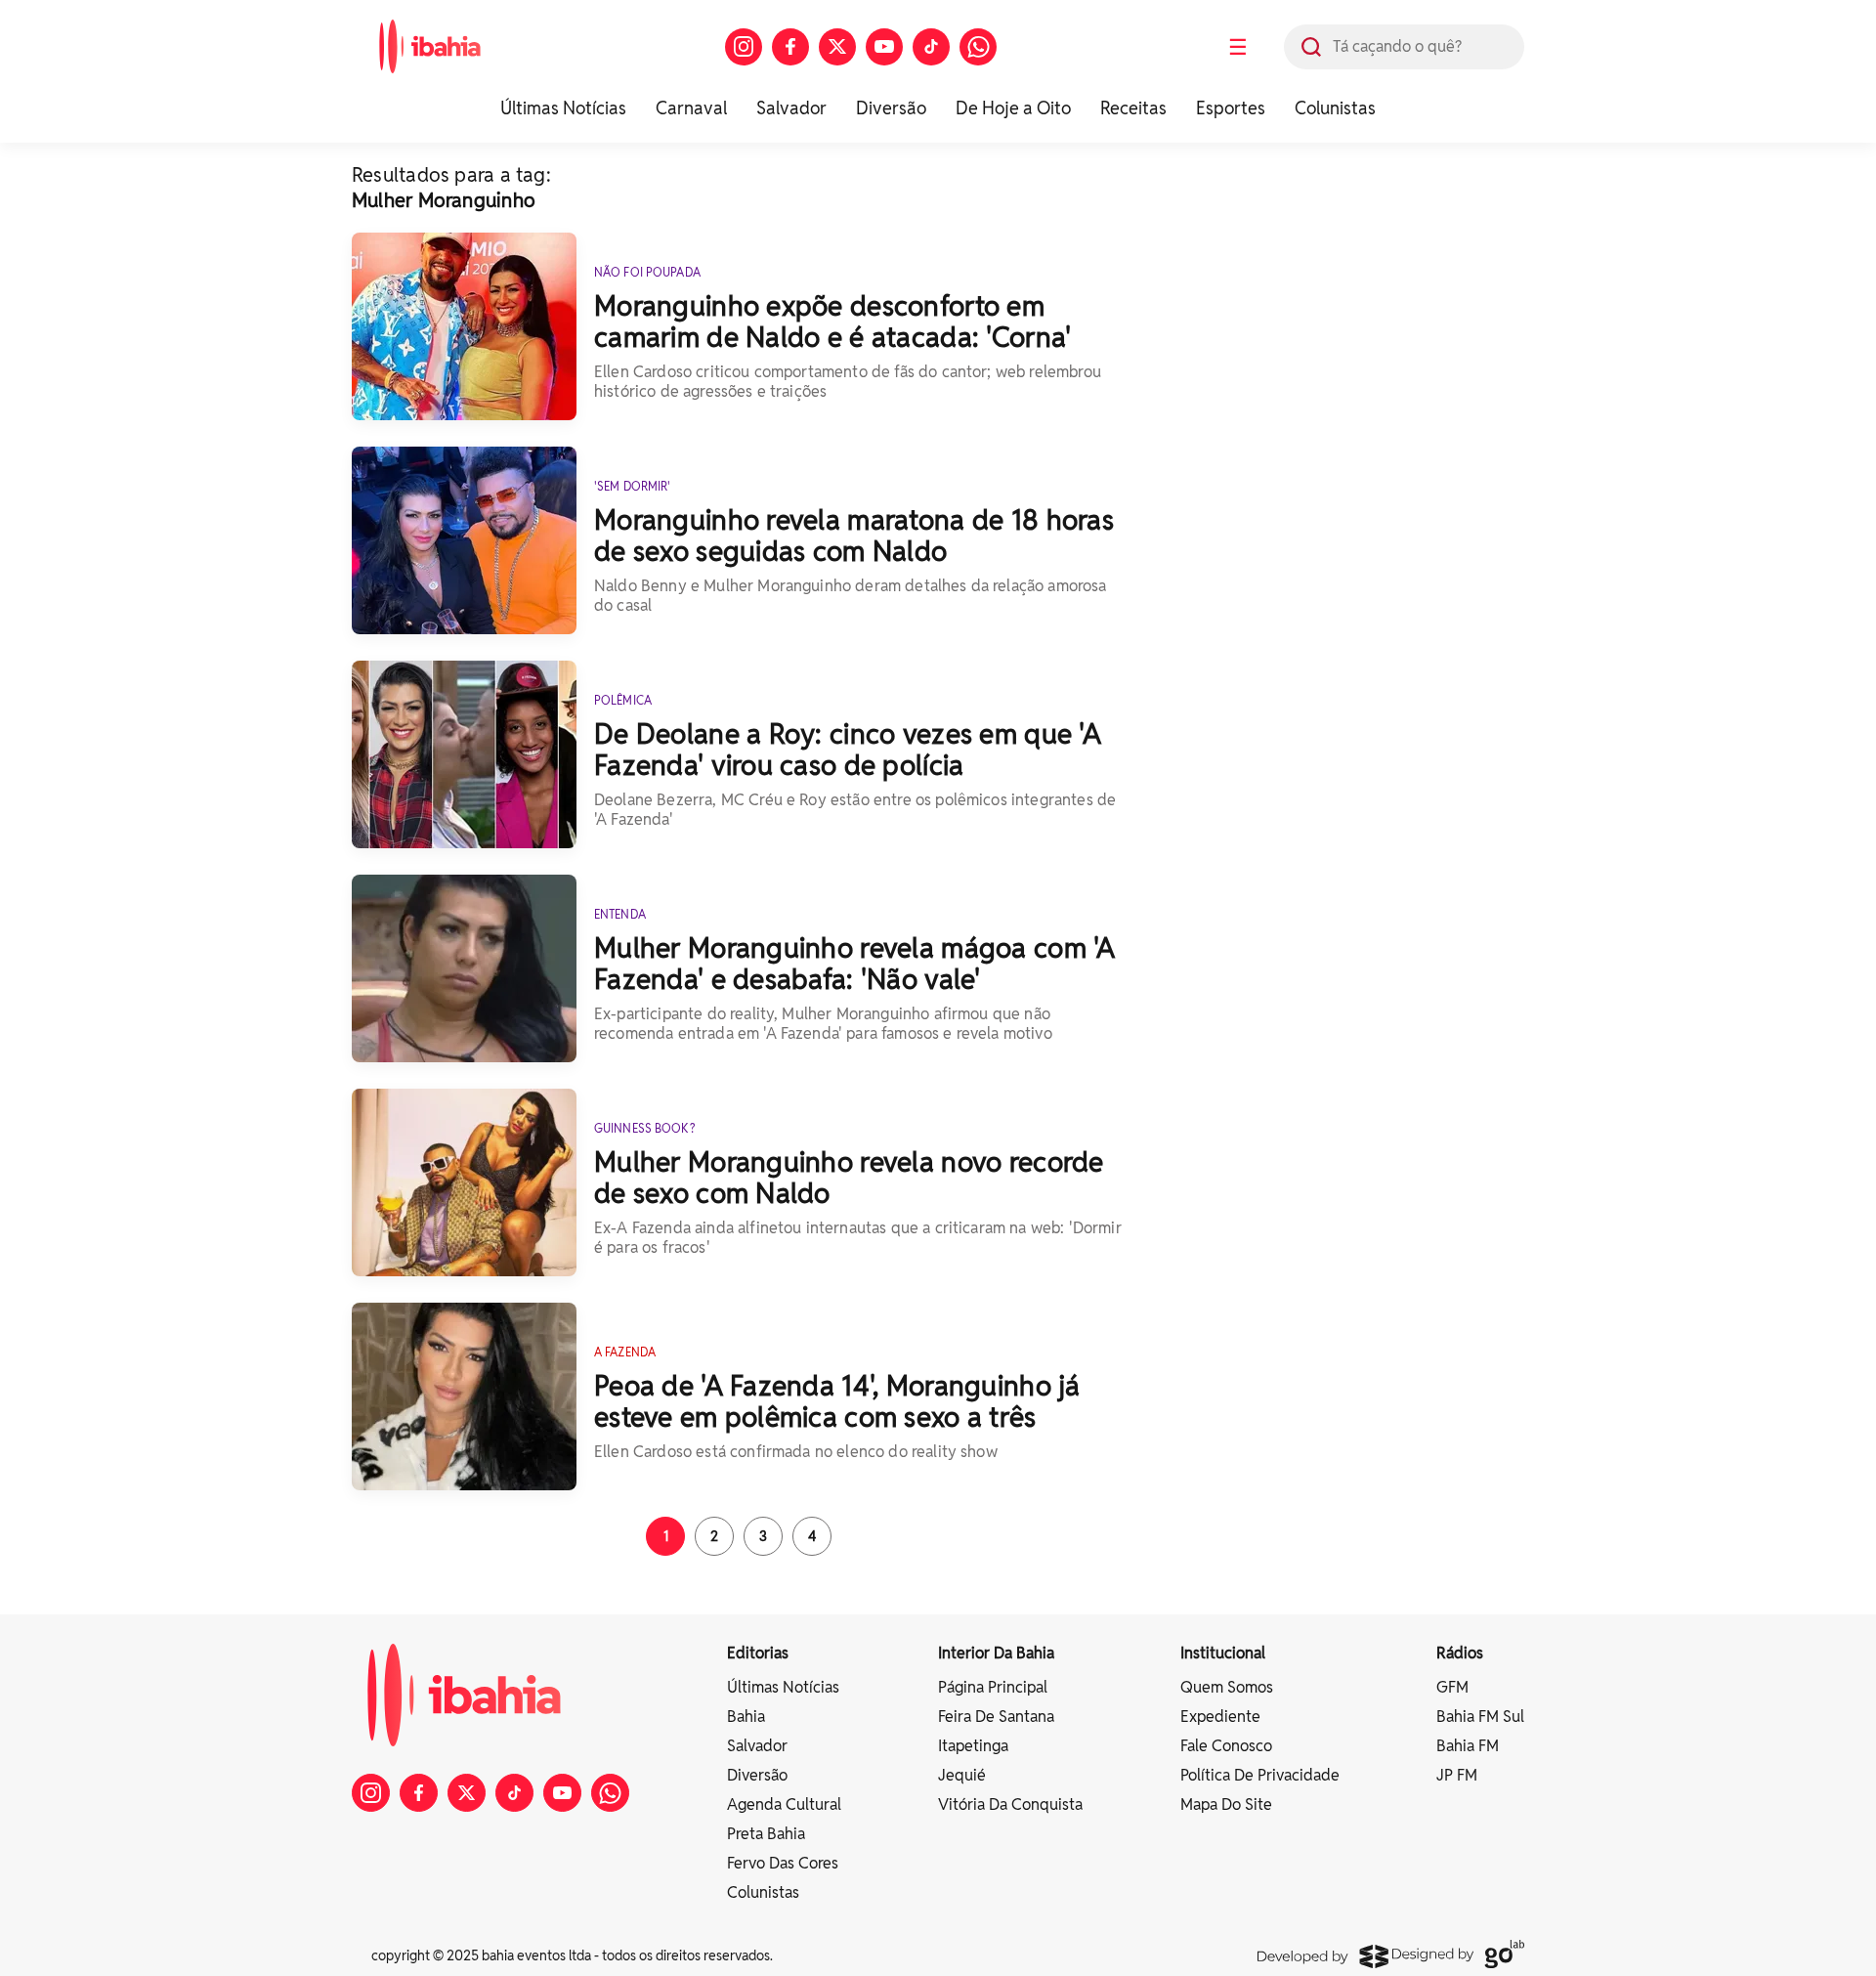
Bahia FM (1468, 1746)
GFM (1452, 1687)
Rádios (1460, 1653)
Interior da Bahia (996, 1653)
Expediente (1220, 1717)
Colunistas (1335, 108)
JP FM (1457, 1775)
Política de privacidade (1260, 1775)
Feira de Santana (996, 1717)
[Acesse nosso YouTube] (884, 47)
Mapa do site (1226, 1804)
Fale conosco (1226, 1746)
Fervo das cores (783, 1863)
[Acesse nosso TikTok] (931, 47)
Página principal (993, 1687)
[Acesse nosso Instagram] (744, 47)
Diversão (891, 108)
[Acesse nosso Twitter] (837, 47)
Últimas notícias (783, 1687)
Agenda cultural (784, 1804)
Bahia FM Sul (1480, 1717)
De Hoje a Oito (1013, 108)
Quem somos (1227, 1687)
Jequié (962, 1775)
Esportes (1231, 108)
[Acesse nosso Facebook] (790, 47)
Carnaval (691, 108)
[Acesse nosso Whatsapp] (978, 47)
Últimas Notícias (563, 108)
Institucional (1223, 1653)
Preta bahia (766, 1834)
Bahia (746, 1717)
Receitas (1133, 108)
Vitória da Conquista (1010, 1804)
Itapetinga (973, 1746)
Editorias (758, 1653)
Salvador (791, 108)
